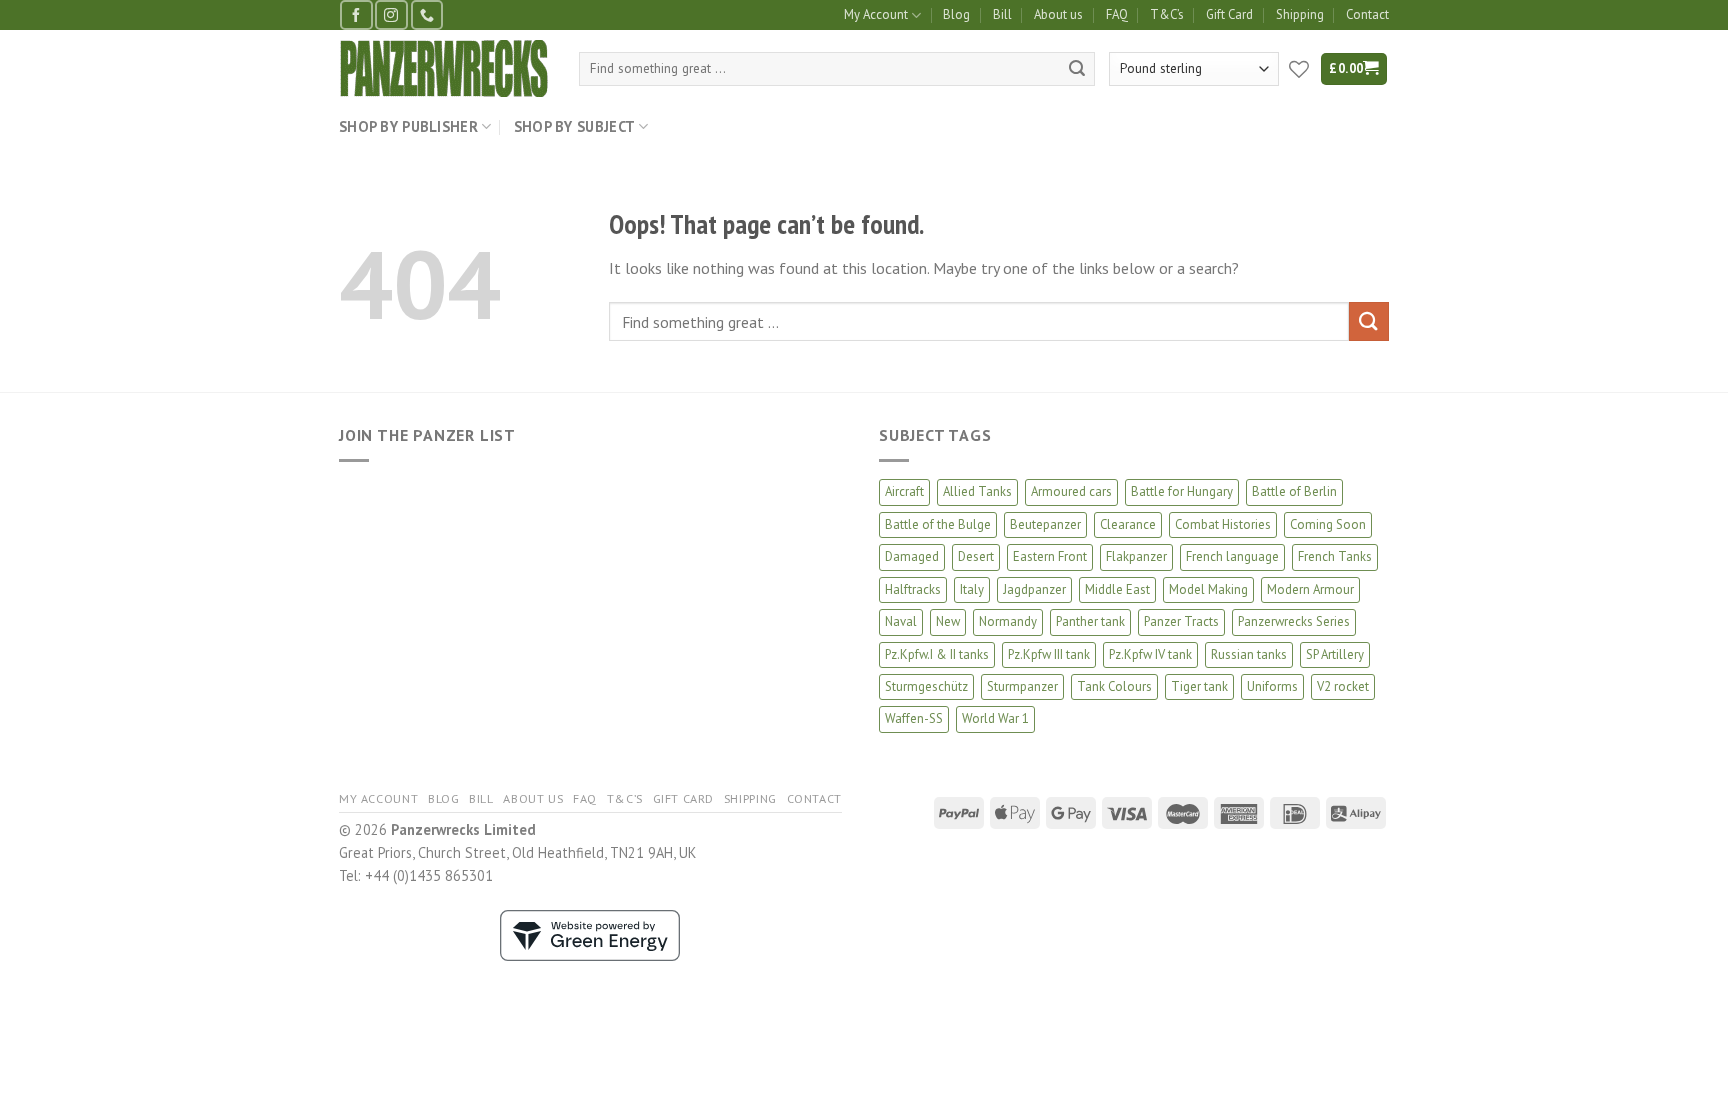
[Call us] (427, 14)
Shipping (1300, 14)
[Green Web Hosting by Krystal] (590, 933)
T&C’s (1167, 14)
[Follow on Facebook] (356, 14)
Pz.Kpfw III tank (1049, 654)
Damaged (912, 556)
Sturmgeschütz (926, 686)
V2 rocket (1343, 686)
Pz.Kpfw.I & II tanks (937, 654)
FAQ (1117, 14)
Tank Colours (1114, 686)
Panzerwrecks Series (1294, 621)
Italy (972, 589)
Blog (956, 14)
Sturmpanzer (1022, 686)
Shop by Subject (574, 126)
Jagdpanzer (1034, 589)
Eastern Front (1050, 556)
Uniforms (1272, 686)
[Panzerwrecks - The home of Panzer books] (444, 68)
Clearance (1128, 524)
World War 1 (995, 718)
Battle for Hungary (1182, 491)
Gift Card (1229, 14)
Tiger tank (1199, 686)
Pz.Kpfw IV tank (1150, 654)
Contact (1367, 14)
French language (1232, 556)
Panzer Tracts (1181, 621)
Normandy (1008, 621)
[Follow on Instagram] (391, 14)
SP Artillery (1335, 654)
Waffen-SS (914, 718)
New (948, 621)
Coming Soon (1328, 524)
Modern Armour (1310, 589)
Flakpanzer (1136, 556)
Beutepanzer (1045, 524)
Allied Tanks (977, 491)
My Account (876, 14)
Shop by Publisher (408, 126)
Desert (976, 556)
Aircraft (904, 491)
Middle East (1117, 589)
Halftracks (913, 589)
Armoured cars (1071, 491)
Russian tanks (1249, 654)
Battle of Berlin (1294, 491)
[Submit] (1077, 69)
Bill (1002, 14)
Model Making (1208, 589)
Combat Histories (1223, 524)
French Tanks (1335, 556)
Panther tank (1090, 621)
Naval (901, 621)
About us (1058, 14)
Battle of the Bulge (938, 524)
